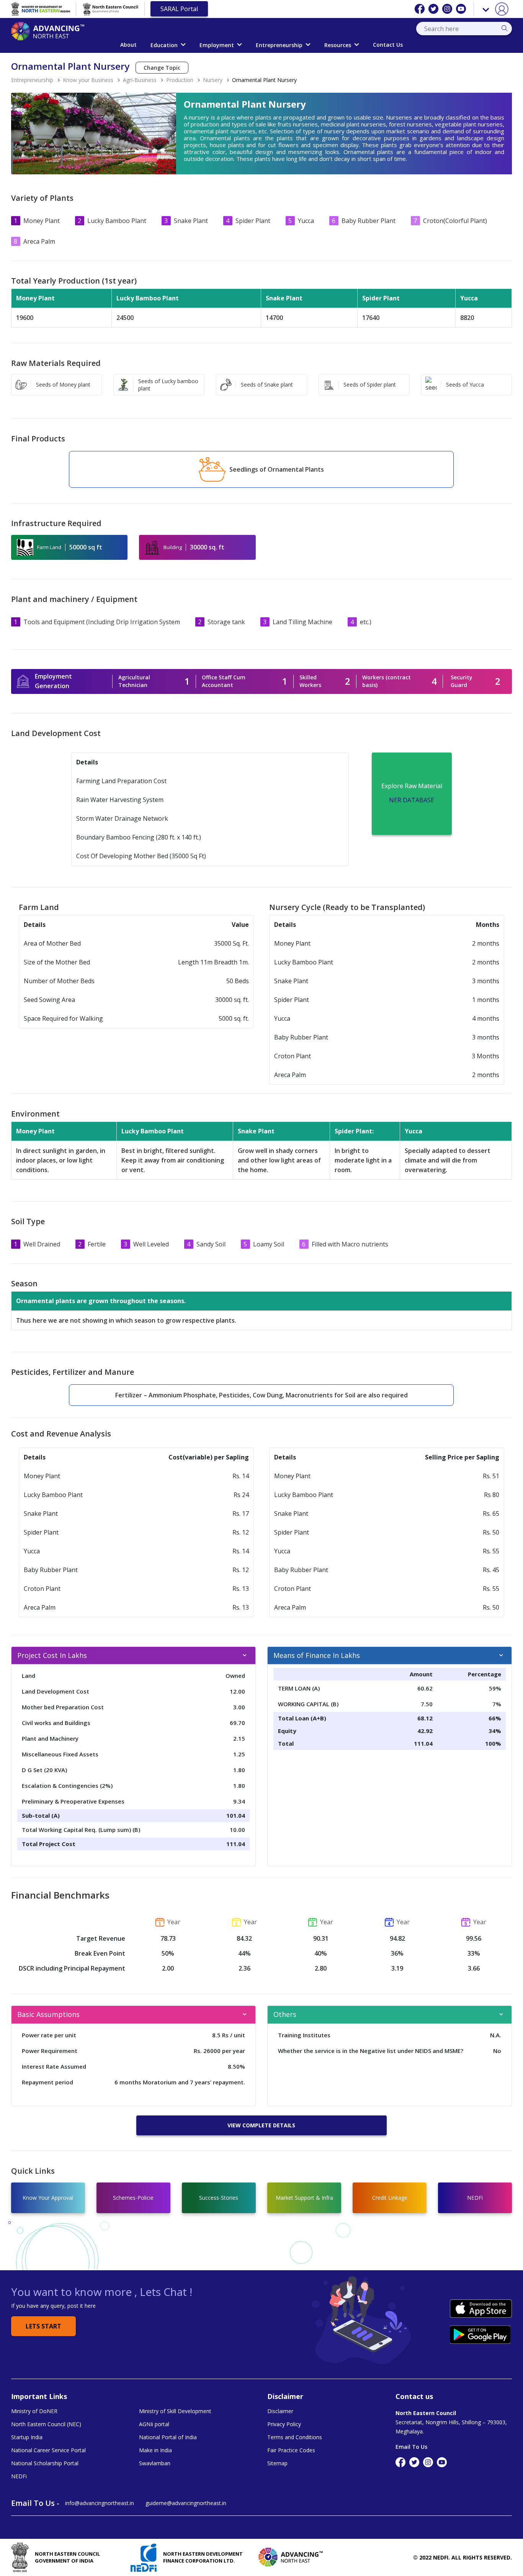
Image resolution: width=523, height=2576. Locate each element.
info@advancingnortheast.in (100, 2503)
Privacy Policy (284, 2424)
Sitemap (277, 2463)
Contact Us (388, 45)
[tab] (133, 1656)
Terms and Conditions (295, 2437)
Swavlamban (155, 2463)
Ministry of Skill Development (175, 2411)
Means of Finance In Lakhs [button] (317, 1655)
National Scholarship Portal (45, 2463)
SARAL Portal (179, 9)
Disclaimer (280, 2411)
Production (180, 80)
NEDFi (19, 2476)
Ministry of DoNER (34, 2411)
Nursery (213, 80)
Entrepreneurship (279, 45)
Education (164, 45)
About (128, 45)
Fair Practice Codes (291, 2450)
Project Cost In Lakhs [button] (52, 1655)
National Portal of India (168, 2437)
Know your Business (88, 80)
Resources (338, 45)
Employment (217, 45)
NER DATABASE (412, 800)
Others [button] (285, 2014)
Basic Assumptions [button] (48, 2014)
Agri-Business (140, 80)
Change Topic (162, 68)
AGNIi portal (154, 2424)
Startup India (27, 2437)
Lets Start (43, 2326)
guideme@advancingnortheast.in (186, 2503)
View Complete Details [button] (261, 2125)
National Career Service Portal (48, 2450)
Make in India (155, 2450)
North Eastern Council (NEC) (46, 2424)
